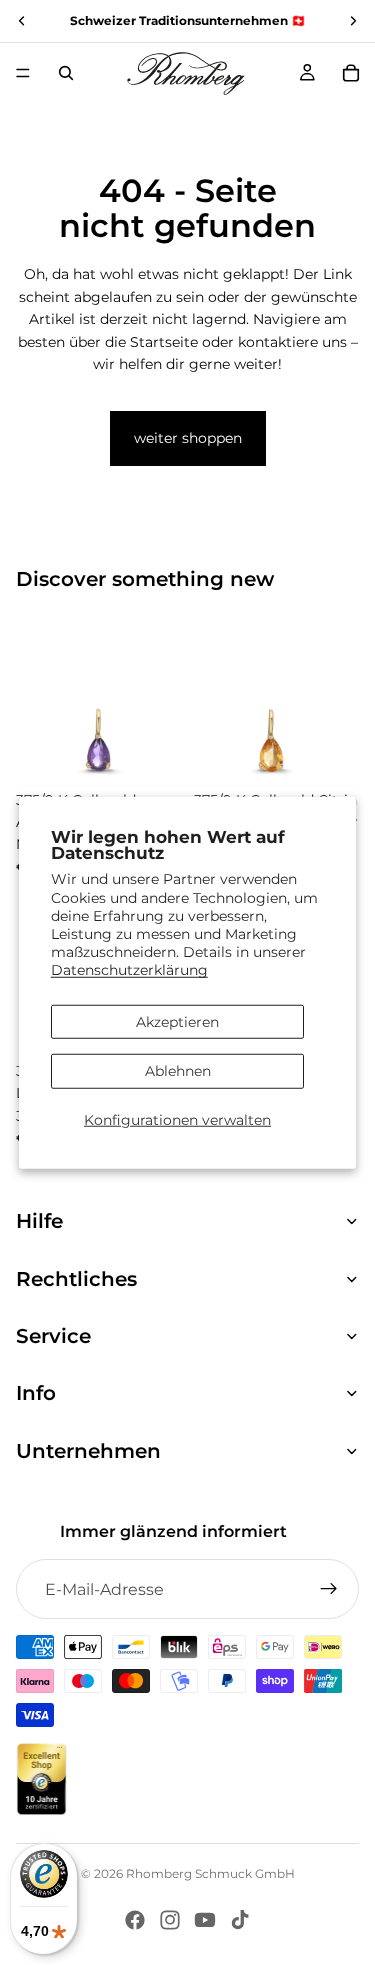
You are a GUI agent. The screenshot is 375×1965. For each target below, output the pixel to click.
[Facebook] (135, 1920)
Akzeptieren (177, 1021)
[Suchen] (66, 73)
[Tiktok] (240, 1920)
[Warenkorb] (351, 73)
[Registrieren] (329, 1589)
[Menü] (23, 73)
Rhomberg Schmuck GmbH (210, 1873)
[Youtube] (205, 1920)
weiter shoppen (188, 438)
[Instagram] (170, 1920)
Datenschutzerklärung (129, 970)
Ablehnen (178, 1071)
